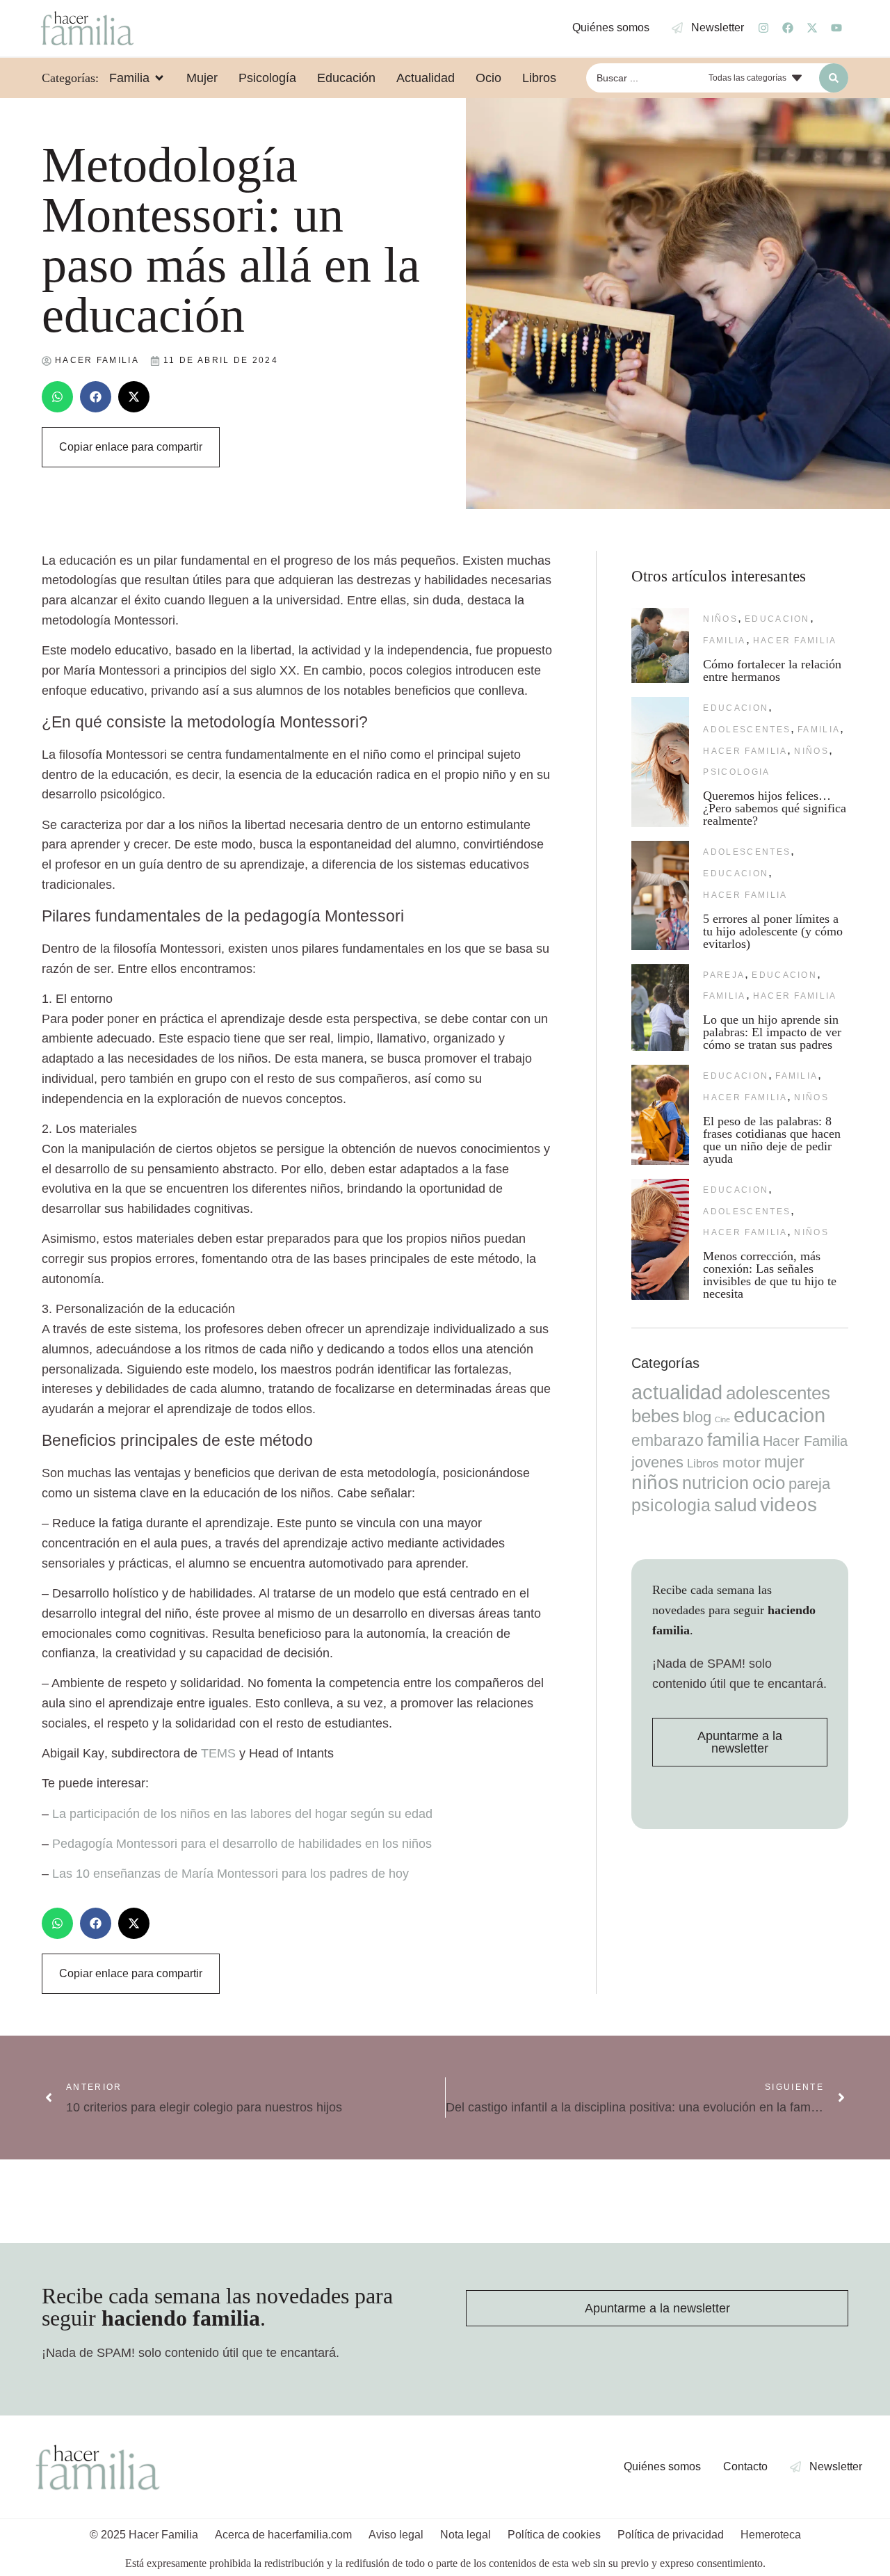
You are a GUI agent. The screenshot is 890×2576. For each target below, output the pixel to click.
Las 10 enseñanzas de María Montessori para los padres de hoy (230, 1874)
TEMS (218, 1753)
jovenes (657, 1462)
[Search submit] (834, 78)
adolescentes (747, 730)
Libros (703, 1463)
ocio (769, 1483)
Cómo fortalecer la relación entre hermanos (772, 670)
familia (724, 641)
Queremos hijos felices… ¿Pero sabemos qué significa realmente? (775, 808)
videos (788, 1505)
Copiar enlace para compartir (131, 447)
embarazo (667, 1440)
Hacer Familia (795, 641)
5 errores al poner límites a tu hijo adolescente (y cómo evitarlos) (773, 931)
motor (742, 1462)
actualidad (677, 1392)
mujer (784, 1462)
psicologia (736, 772)
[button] (57, 397)
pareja (724, 975)
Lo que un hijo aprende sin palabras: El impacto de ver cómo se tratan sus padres (772, 1032)
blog (697, 1417)
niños (720, 619)
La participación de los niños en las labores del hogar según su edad (242, 1814)
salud (735, 1505)
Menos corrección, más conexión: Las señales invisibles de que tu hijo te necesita (770, 1275)
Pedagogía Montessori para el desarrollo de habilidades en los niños (242, 1844)
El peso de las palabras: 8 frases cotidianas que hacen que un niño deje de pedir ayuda (772, 1140)
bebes (655, 1416)
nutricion (715, 1483)
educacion (777, 619)
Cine (722, 1419)
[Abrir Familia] (159, 78)
